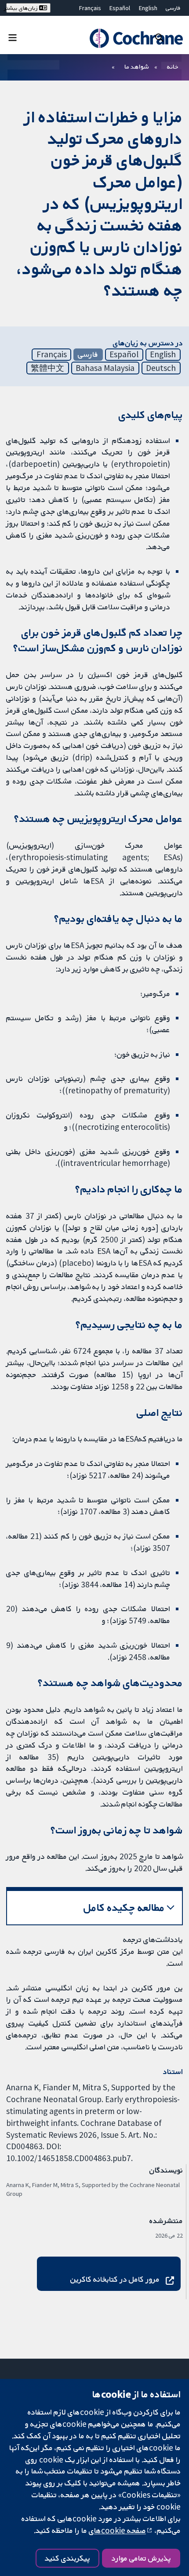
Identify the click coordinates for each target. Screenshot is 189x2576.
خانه (173, 66)
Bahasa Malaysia (105, 368)
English (148, 8)
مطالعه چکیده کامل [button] (124, 1907)
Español (120, 8)
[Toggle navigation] (13, 37)
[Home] (132, 38)
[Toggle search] (159, 37)
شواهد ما (136, 66)
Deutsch (161, 368)
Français (90, 8)
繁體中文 (47, 368)
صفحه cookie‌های (117, 2530)
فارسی (173, 8)
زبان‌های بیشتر (23, 8)
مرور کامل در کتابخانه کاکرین (115, 2279)
